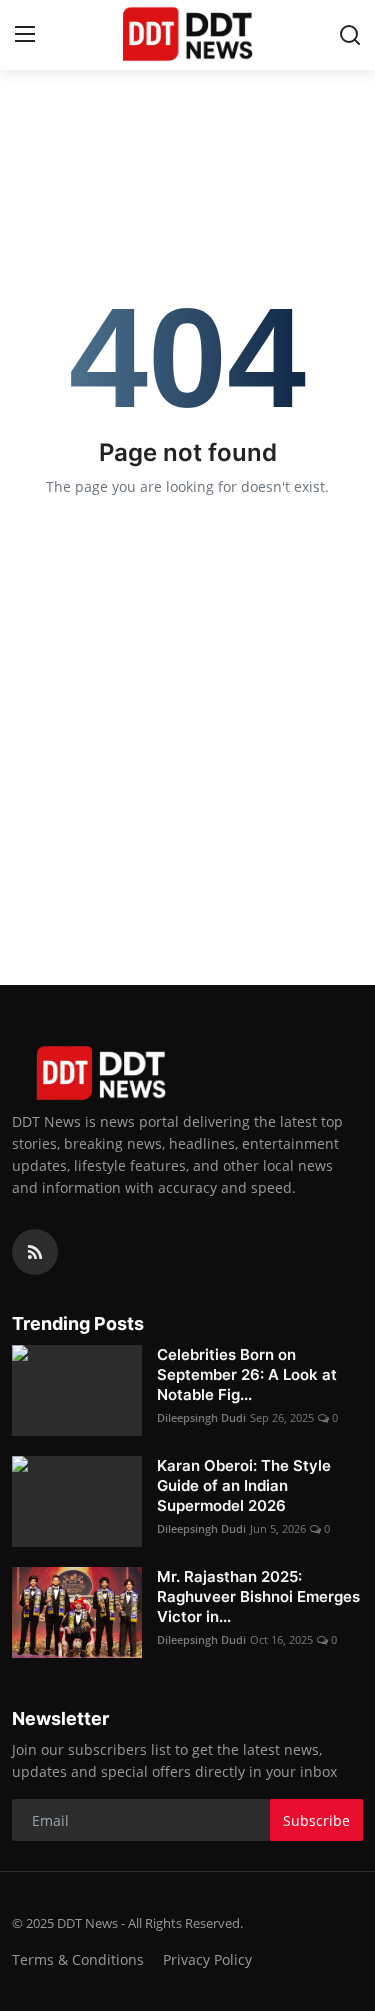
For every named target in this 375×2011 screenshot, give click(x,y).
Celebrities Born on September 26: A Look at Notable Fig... (247, 1374)
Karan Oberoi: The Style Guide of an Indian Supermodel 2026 (244, 1485)
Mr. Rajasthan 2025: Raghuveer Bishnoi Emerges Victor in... (258, 1596)
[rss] (35, 1252)
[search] (350, 35)
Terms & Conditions (78, 1959)
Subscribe (316, 1820)
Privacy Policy (207, 1959)
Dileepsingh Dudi (201, 1417)
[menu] (25, 35)
